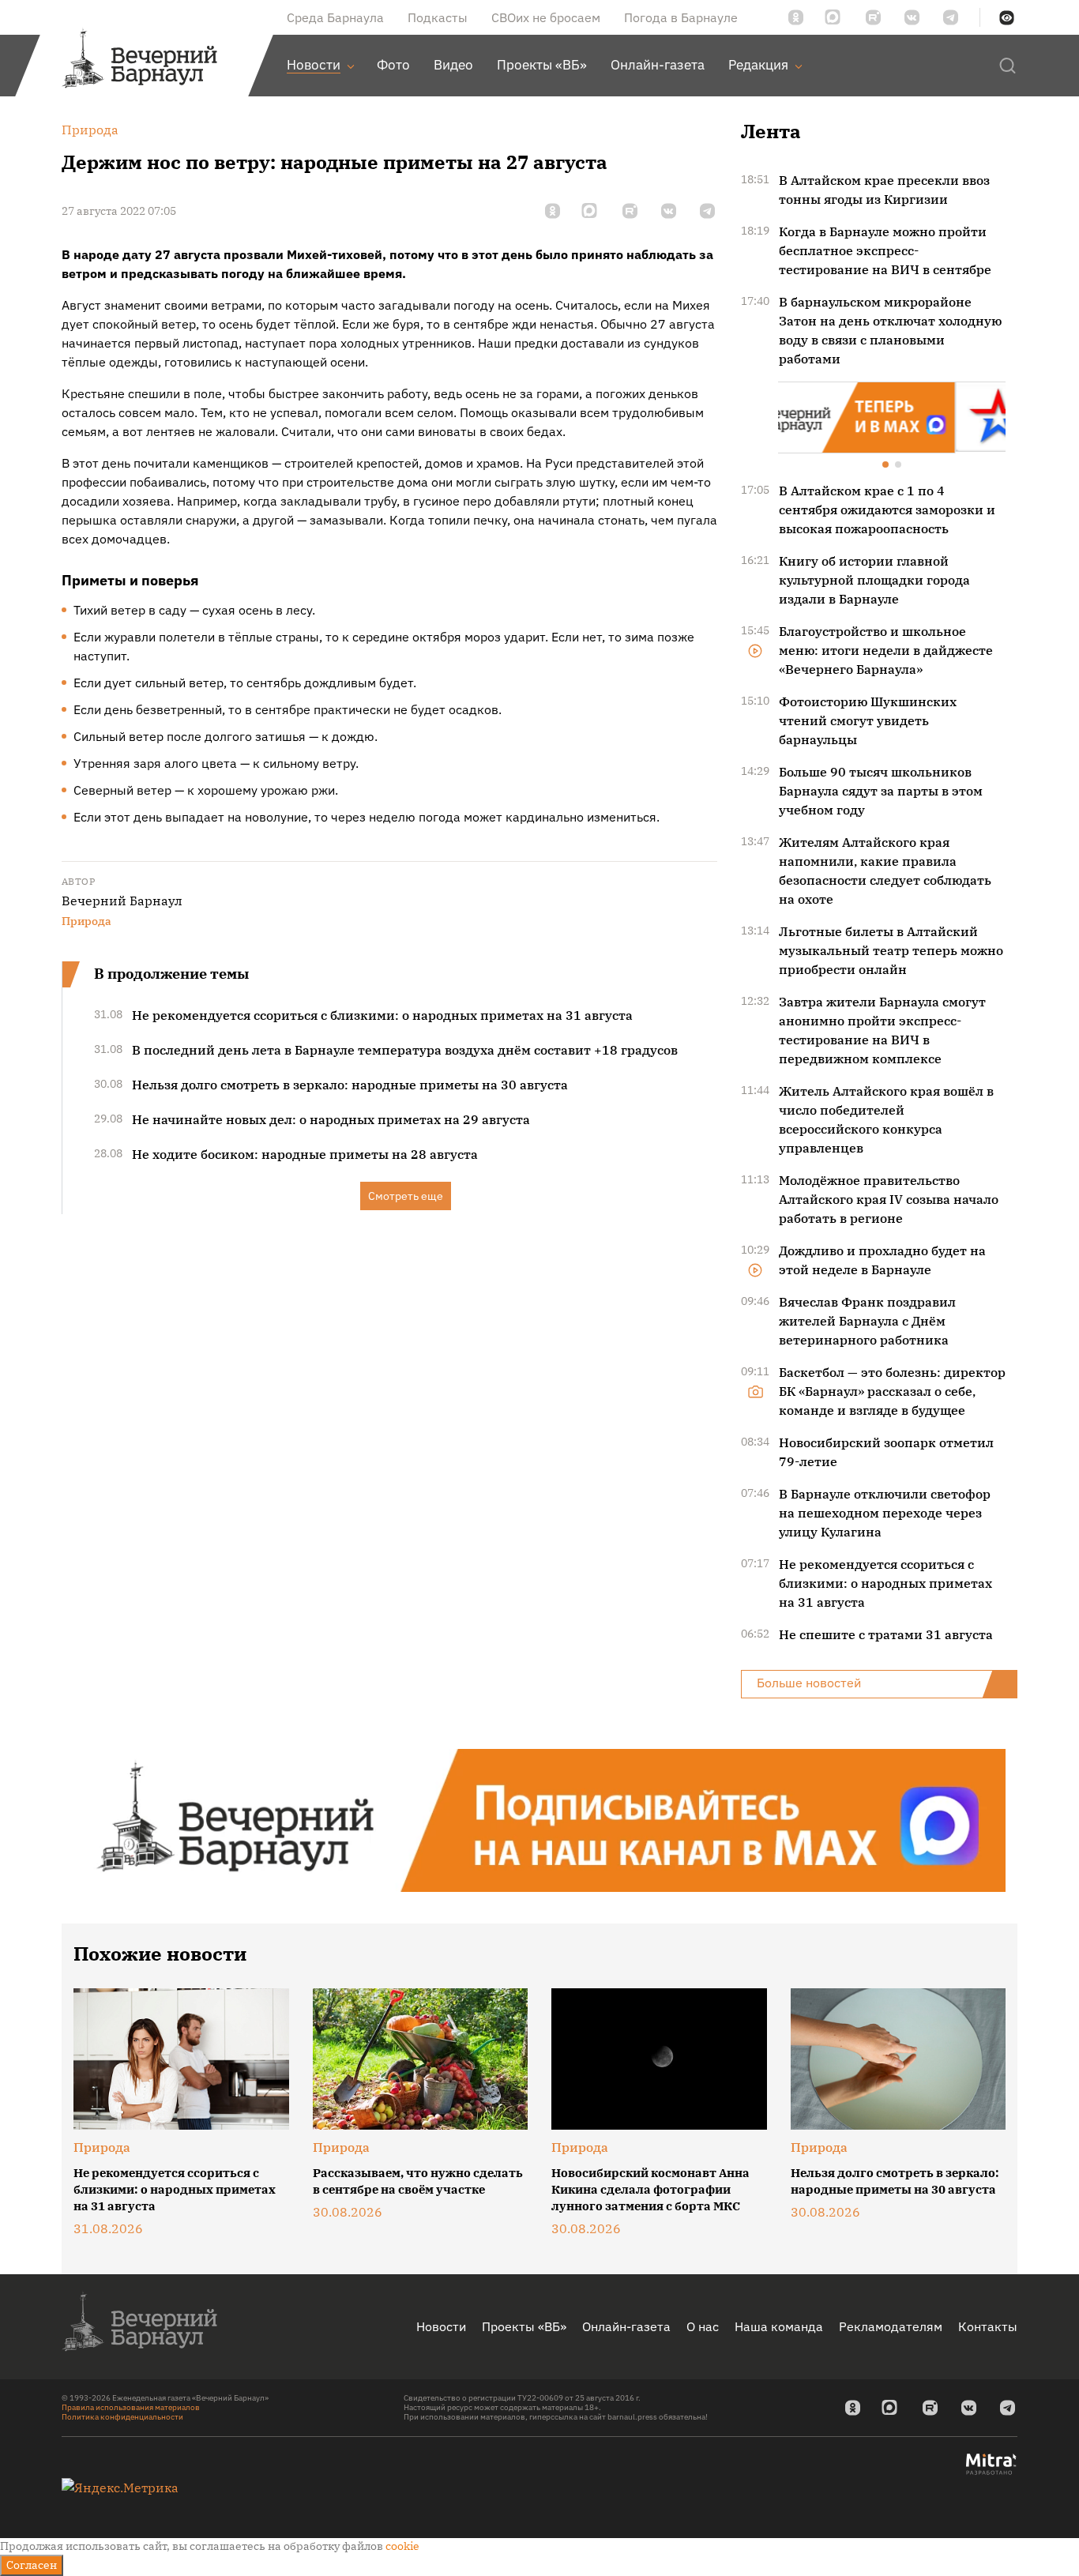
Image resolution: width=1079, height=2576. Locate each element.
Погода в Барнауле (681, 17)
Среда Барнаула (335, 17)
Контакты (988, 2325)
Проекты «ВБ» (524, 2325)
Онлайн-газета (626, 2325)
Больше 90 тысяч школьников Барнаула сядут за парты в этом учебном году (881, 789)
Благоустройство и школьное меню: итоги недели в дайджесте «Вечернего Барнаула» (886, 649)
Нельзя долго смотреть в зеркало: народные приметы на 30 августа (350, 1085)
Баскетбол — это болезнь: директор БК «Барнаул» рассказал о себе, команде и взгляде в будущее (892, 1390)
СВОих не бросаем (546, 17)
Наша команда (779, 2325)
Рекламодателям (891, 2325)
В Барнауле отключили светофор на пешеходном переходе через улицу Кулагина (885, 1511)
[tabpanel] (892, 417)
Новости (441, 2325)
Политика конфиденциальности (122, 2415)
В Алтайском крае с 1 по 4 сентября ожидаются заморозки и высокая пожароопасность (887, 508)
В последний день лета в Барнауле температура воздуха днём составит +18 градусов (405, 1050)
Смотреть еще (406, 1196)
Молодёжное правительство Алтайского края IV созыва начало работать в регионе (889, 1198)
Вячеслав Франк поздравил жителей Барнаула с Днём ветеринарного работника (867, 1319)
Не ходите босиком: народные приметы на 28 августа (305, 1154)
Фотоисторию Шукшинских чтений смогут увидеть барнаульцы (868, 719)
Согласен (32, 2565)
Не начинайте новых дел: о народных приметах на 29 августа (331, 1119)
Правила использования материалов (131, 2406)
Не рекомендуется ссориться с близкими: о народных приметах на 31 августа (382, 1015)
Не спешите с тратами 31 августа (886, 1633)
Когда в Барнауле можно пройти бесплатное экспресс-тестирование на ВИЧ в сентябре (885, 250)
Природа (86, 921)
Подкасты (438, 17)
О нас (703, 2325)
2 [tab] (899, 464)
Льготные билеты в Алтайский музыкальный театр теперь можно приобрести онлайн (891, 949)
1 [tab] (886, 464)
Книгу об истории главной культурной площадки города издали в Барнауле (874, 578)
